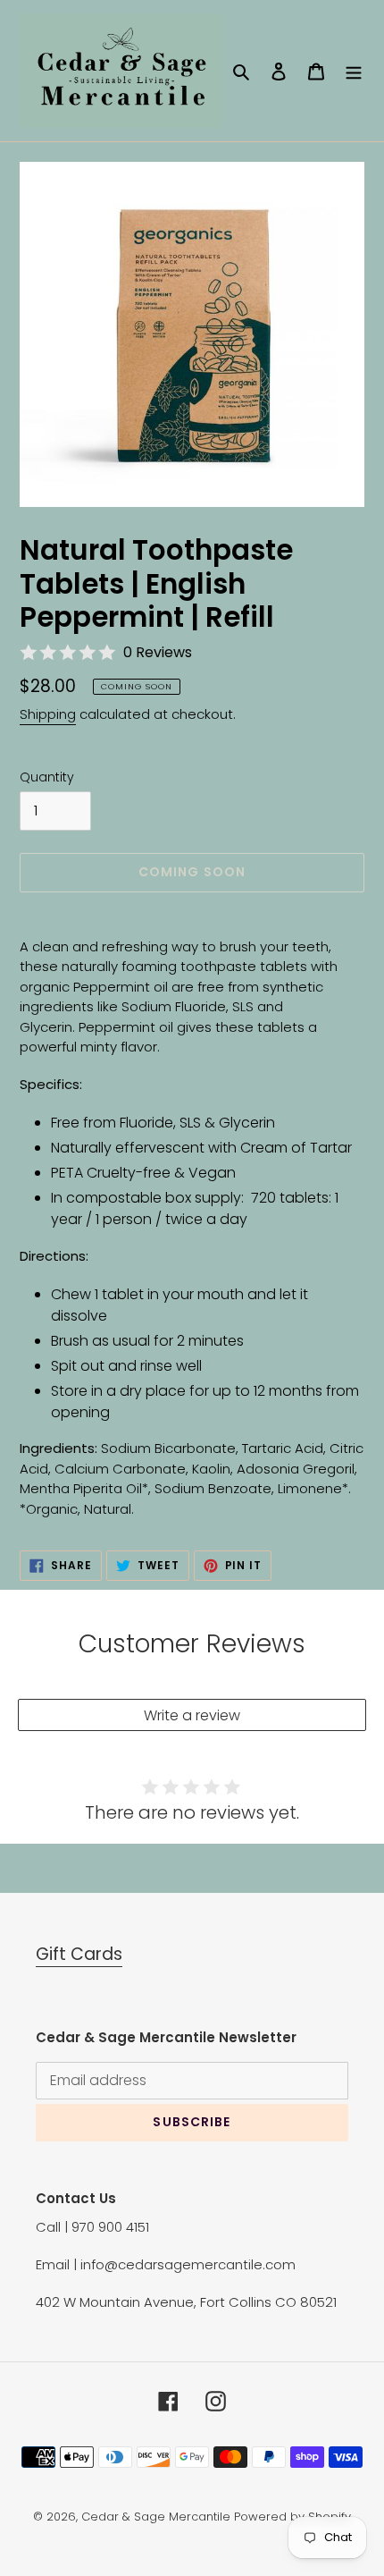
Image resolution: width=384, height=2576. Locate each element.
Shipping (48, 714)
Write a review (192, 1715)
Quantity (47, 777)
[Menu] (354, 71)
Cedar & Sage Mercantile (156, 2517)
